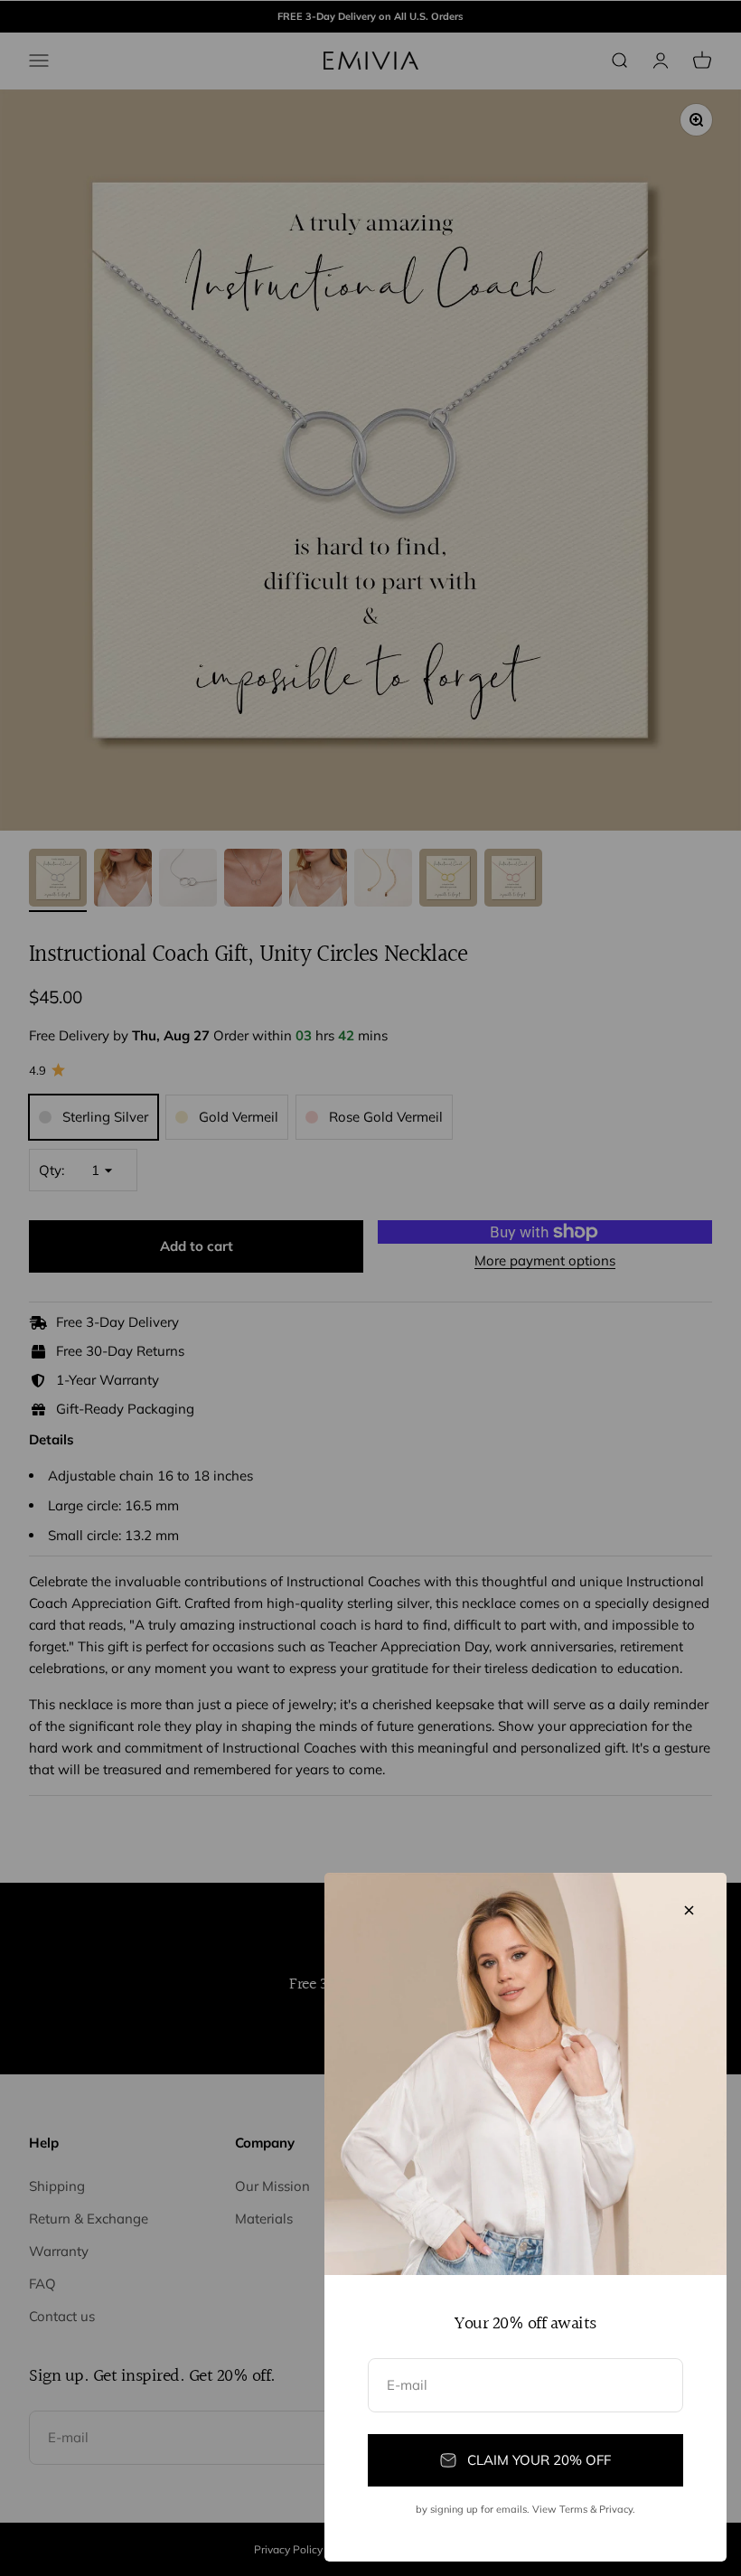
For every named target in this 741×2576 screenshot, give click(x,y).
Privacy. (617, 2509)
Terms (573, 2509)
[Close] (689, 1910)
